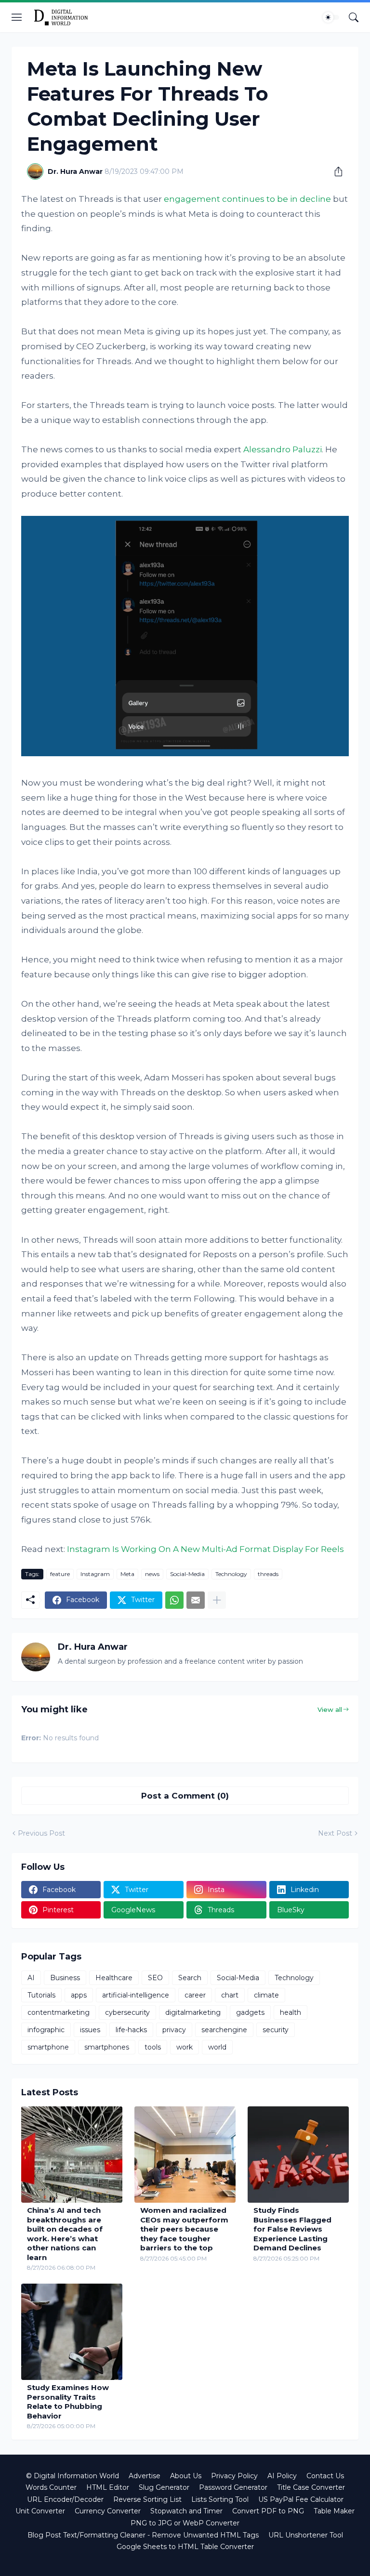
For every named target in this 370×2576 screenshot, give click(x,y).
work (185, 2047)
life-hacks (131, 2030)
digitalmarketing (193, 2012)
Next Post (335, 1833)
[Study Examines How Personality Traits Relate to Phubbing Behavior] (72, 2332)
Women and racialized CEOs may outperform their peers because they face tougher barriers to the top (184, 2229)
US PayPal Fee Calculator (301, 2499)
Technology (231, 1574)
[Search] (354, 17)
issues (90, 2030)
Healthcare (114, 1978)
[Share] (335, 171)
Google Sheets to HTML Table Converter (185, 2547)
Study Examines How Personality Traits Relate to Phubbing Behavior (68, 2402)
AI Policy (282, 2476)
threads (268, 1574)
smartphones (107, 2047)
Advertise (145, 2476)
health (291, 2012)
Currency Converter (108, 2511)
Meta (127, 1574)
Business (65, 1978)
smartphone (48, 2047)
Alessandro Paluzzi (283, 449)
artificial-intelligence (136, 1995)
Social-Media (187, 1574)
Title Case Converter (311, 2487)
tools (153, 2047)
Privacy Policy (234, 2476)
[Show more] (217, 1600)
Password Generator (233, 2487)
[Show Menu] (17, 17)
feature (60, 1574)
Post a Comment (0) (185, 1796)
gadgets (250, 2012)
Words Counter (51, 2487)
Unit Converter (40, 2511)
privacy (174, 2030)
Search (190, 1978)
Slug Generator (164, 2487)
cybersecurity (127, 2012)
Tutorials (41, 1995)
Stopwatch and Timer (186, 2511)
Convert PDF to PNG (268, 2511)
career (195, 1995)
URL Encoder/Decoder (65, 2499)
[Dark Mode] (331, 17)
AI (31, 1978)
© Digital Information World (73, 2476)
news (152, 1574)
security (276, 2030)
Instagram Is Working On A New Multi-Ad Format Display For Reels (205, 1549)
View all (330, 1709)
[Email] (196, 1600)
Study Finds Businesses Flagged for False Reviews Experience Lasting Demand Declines (292, 2229)
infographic (46, 2030)
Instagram (95, 1574)
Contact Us (325, 2476)
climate (266, 1995)
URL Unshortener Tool (306, 2535)
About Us (186, 2476)
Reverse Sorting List (147, 2499)
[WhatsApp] (174, 1600)
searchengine (224, 2030)
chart (230, 1995)
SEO (155, 1978)
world (217, 2047)
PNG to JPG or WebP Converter (185, 2523)
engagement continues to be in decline (247, 199)
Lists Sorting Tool (220, 2499)
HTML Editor (108, 2487)
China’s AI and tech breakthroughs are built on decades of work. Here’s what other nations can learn (65, 2234)
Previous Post (41, 1833)
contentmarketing (59, 2012)
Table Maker (334, 2511)
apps (79, 1995)
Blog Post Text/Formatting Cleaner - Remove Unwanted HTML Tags (143, 2535)
